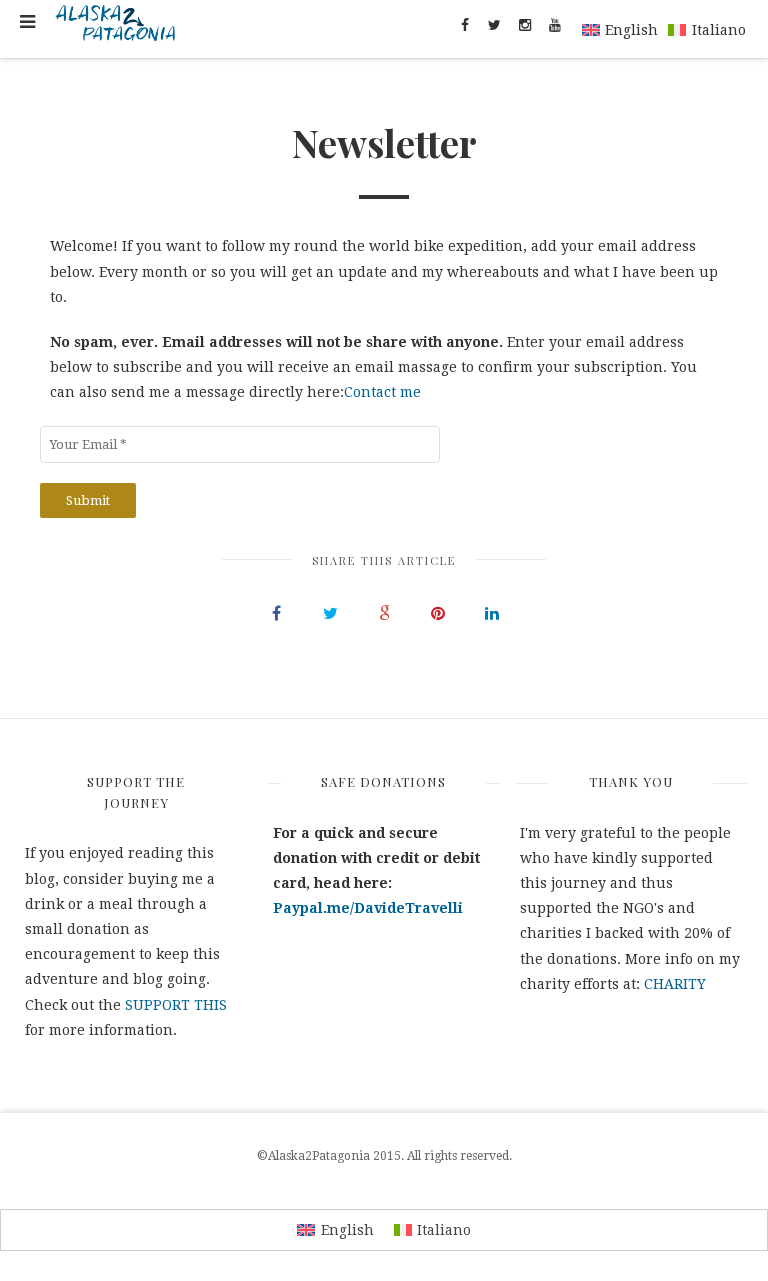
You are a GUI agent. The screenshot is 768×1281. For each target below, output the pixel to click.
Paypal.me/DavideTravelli (368, 908)
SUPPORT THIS (176, 1005)
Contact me (382, 392)
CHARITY (675, 984)
